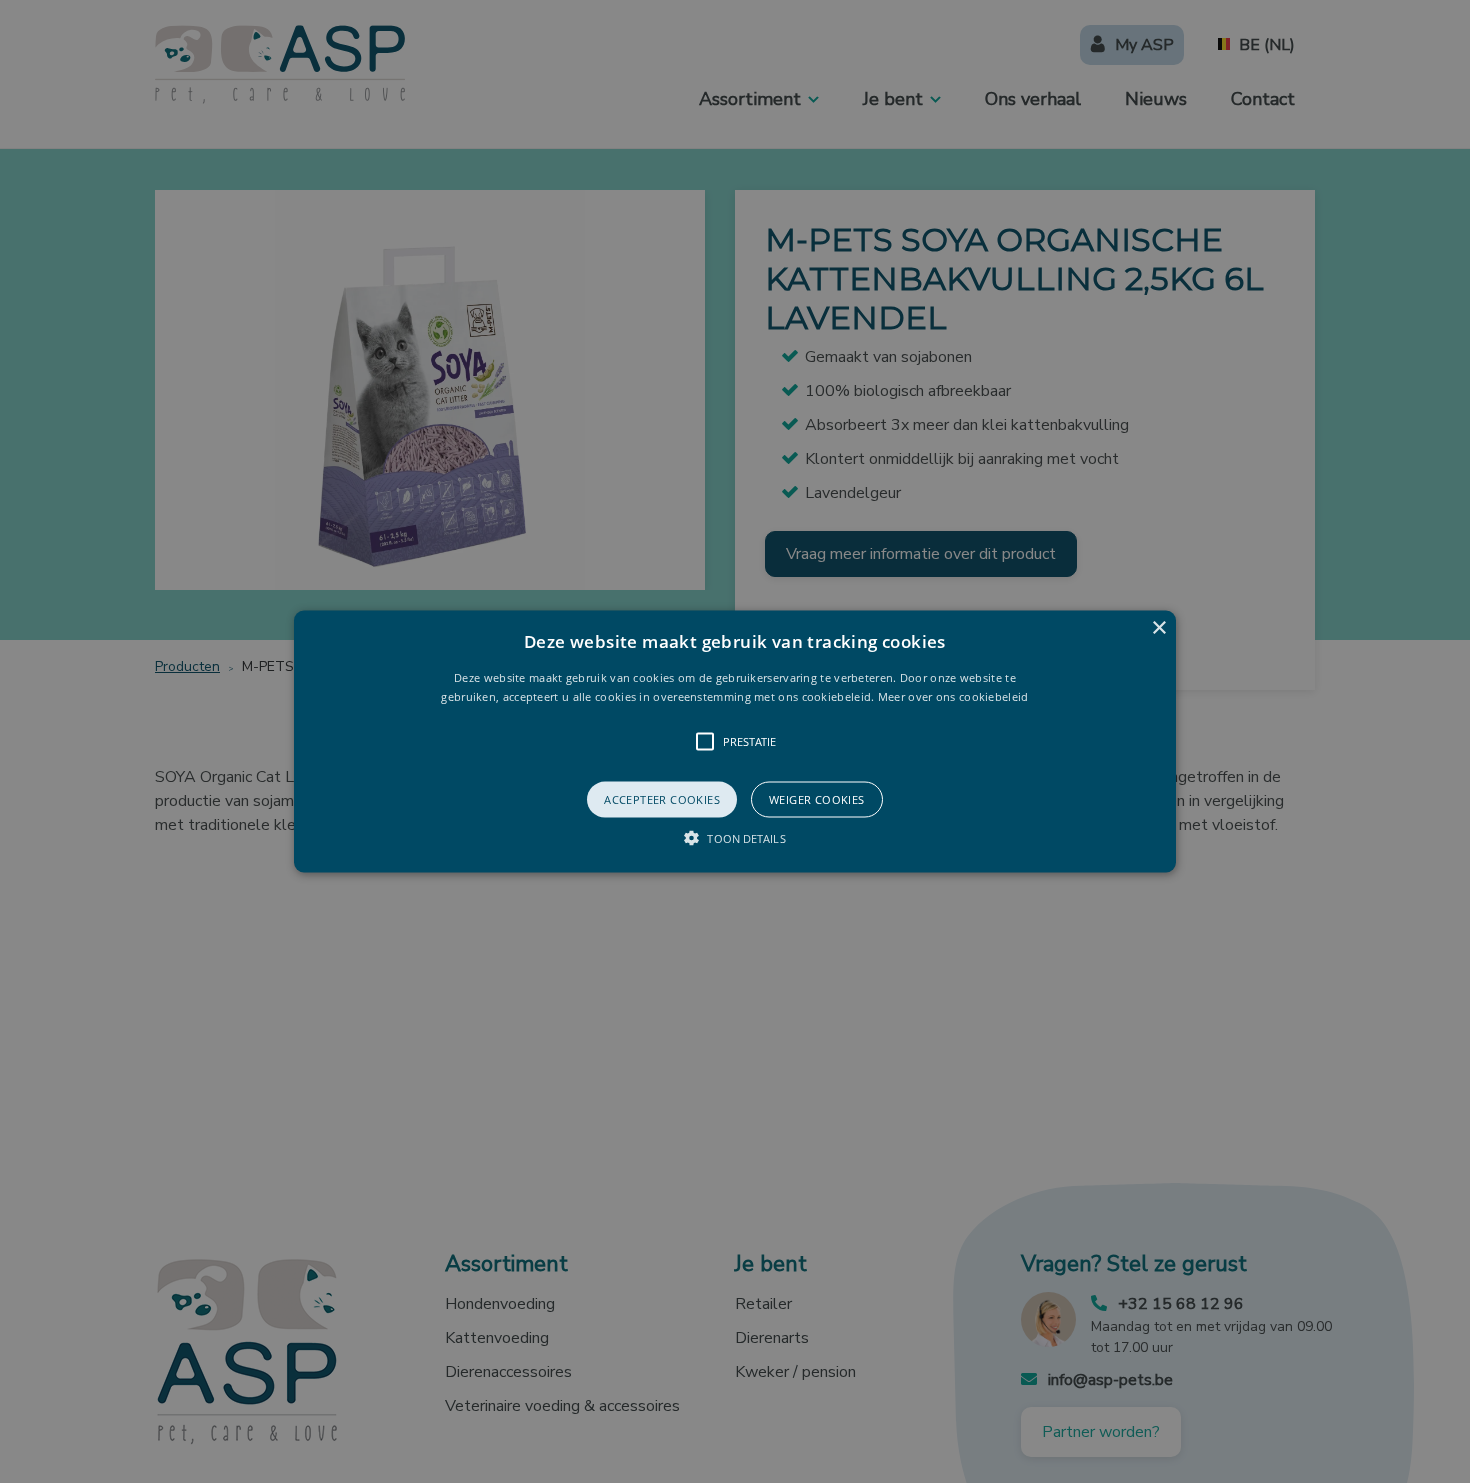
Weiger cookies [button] (817, 799)
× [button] (1158, 627)
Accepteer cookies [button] (662, 799)
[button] (735, 741)
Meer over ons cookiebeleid (953, 696)
